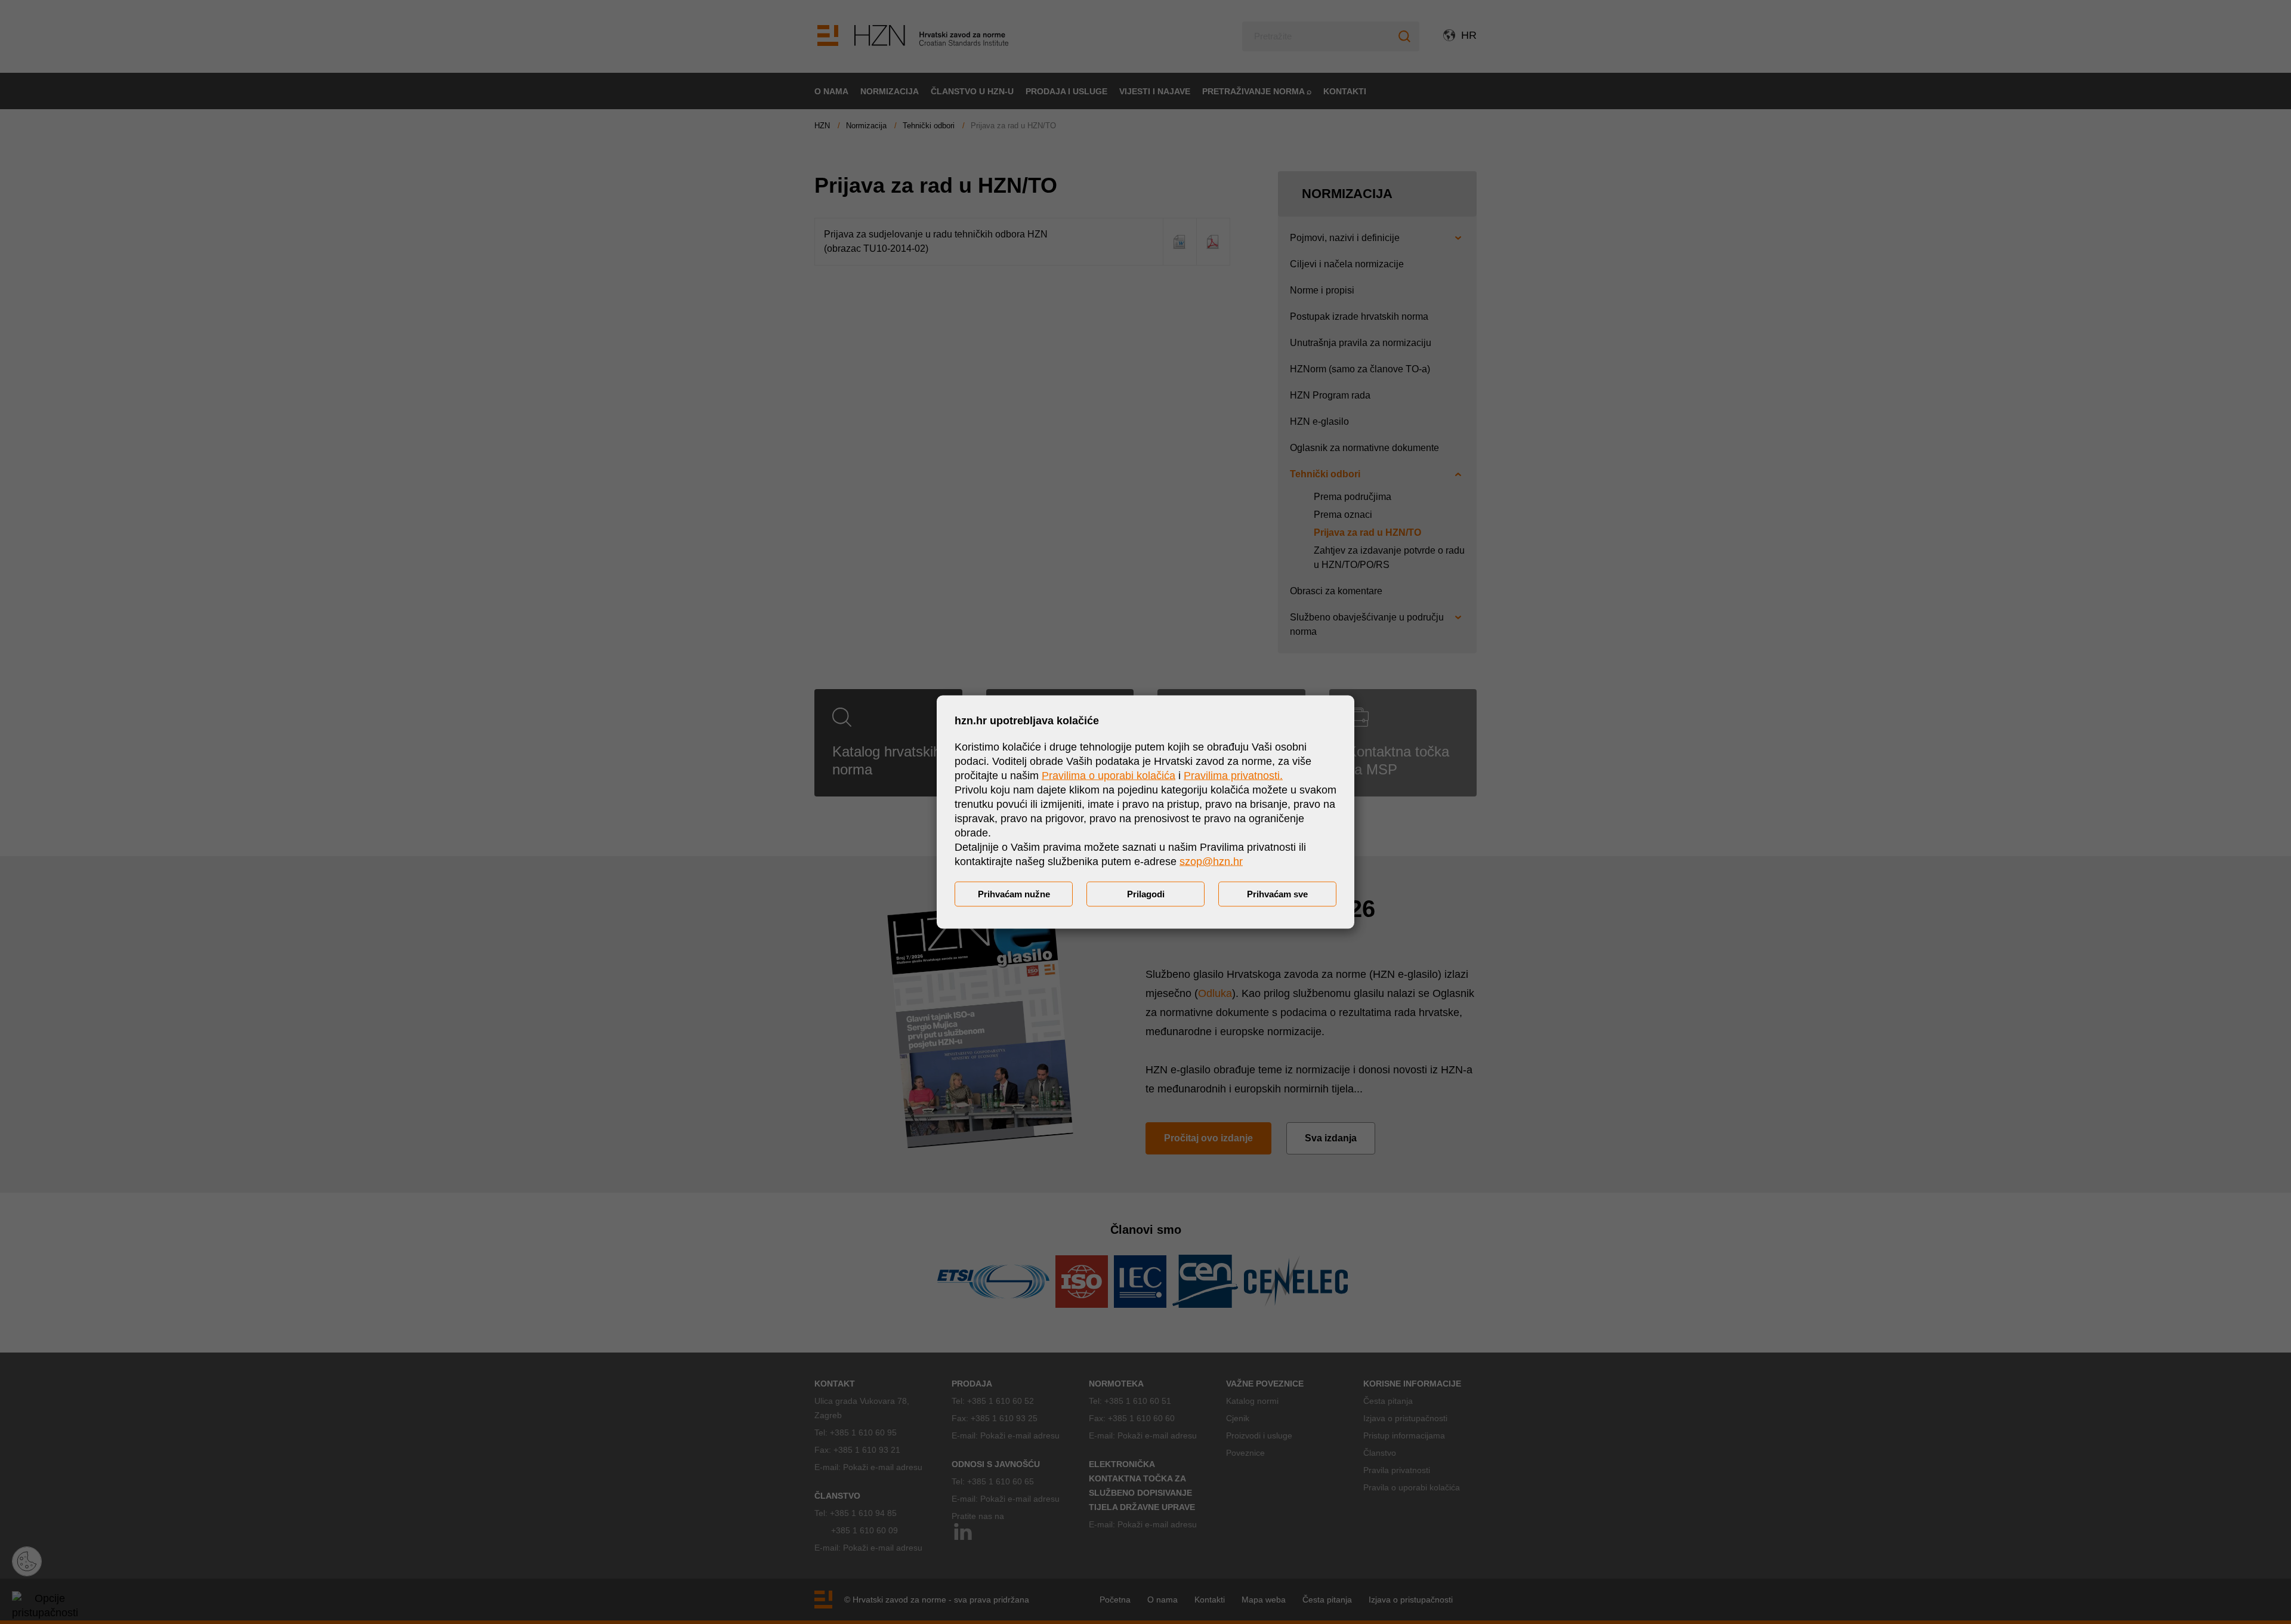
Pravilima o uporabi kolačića (1109, 776)
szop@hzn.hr (1211, 862)
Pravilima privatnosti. (1233, 776)
